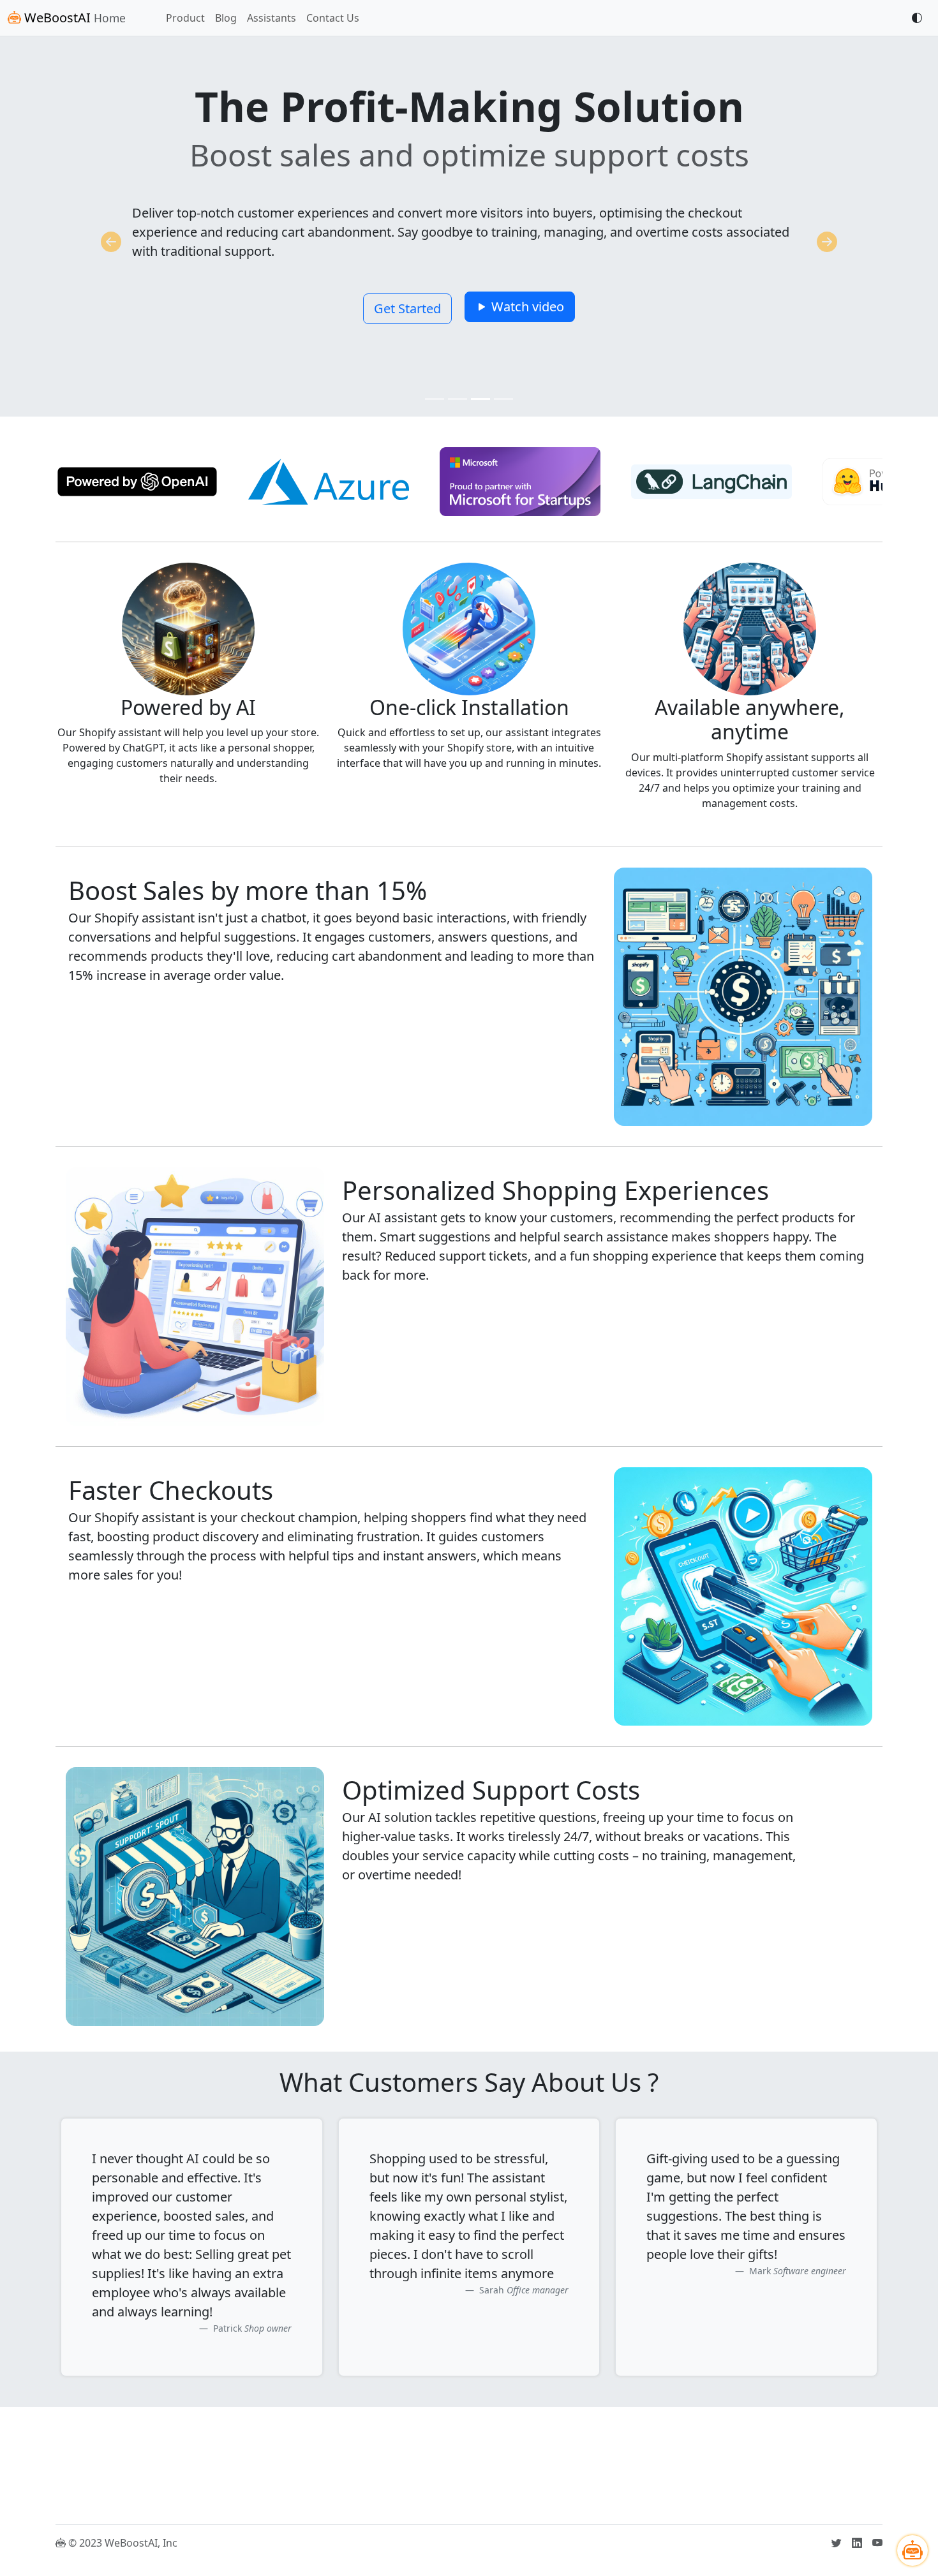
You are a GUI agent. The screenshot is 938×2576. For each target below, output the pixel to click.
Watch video (526, 307)
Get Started (407, 308)
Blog (226, 18)
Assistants (272, 18)
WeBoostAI (73, 18)
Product (185, 18)
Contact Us (333, 18)
